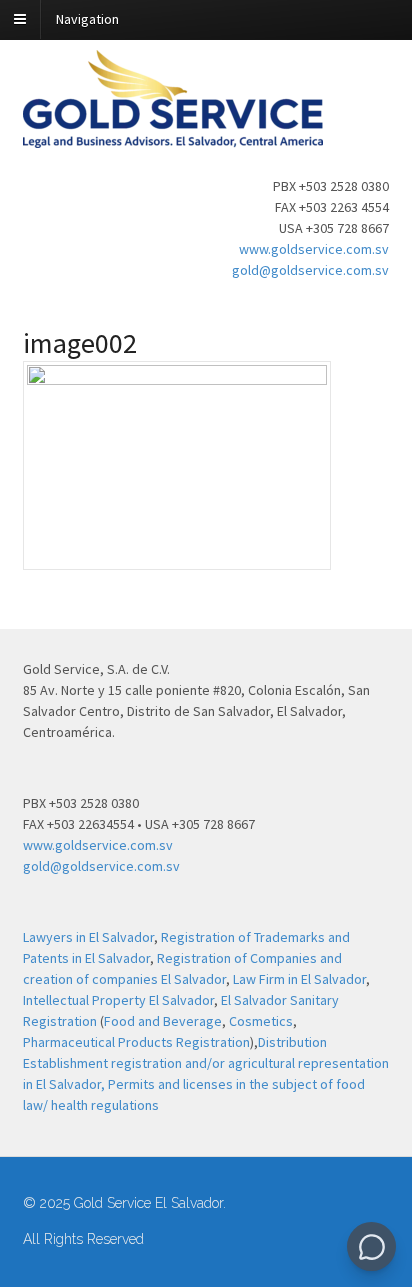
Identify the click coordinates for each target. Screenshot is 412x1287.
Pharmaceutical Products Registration (136, 1042)
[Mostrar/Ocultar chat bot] (371, 1246)
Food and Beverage (163, 1021)
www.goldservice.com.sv (314, 249)
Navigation (87, 19)
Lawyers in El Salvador (88, 937)
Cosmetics (261, 1021)
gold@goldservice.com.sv (310, 270)
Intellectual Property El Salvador (118, 1000)
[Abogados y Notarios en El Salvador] (173, 137)
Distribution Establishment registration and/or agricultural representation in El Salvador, (206, 1063)
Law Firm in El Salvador (299, 979)
